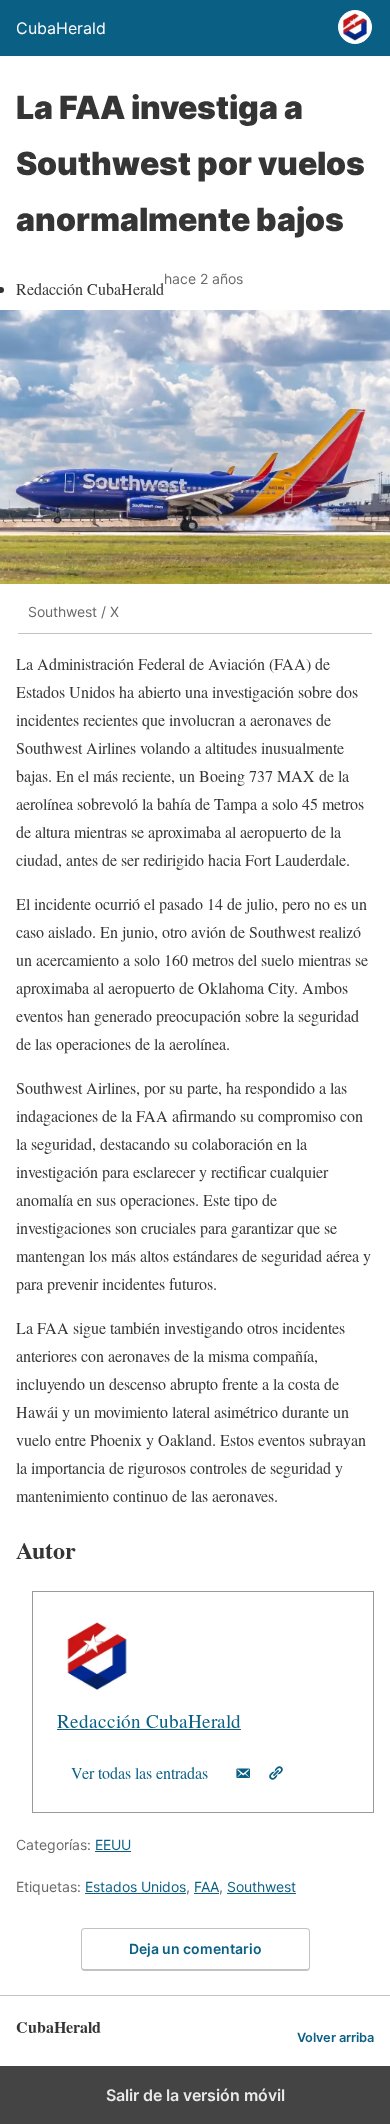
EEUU (113, 1844)
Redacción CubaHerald (149, 1720)
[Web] (276, 1773)
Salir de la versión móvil (195, 2095)
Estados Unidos (135, 1886)
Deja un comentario (195, 1948)
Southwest (261, 1886)
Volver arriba (335, 2037)
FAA (206, 1886)
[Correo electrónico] (243, 1773)
